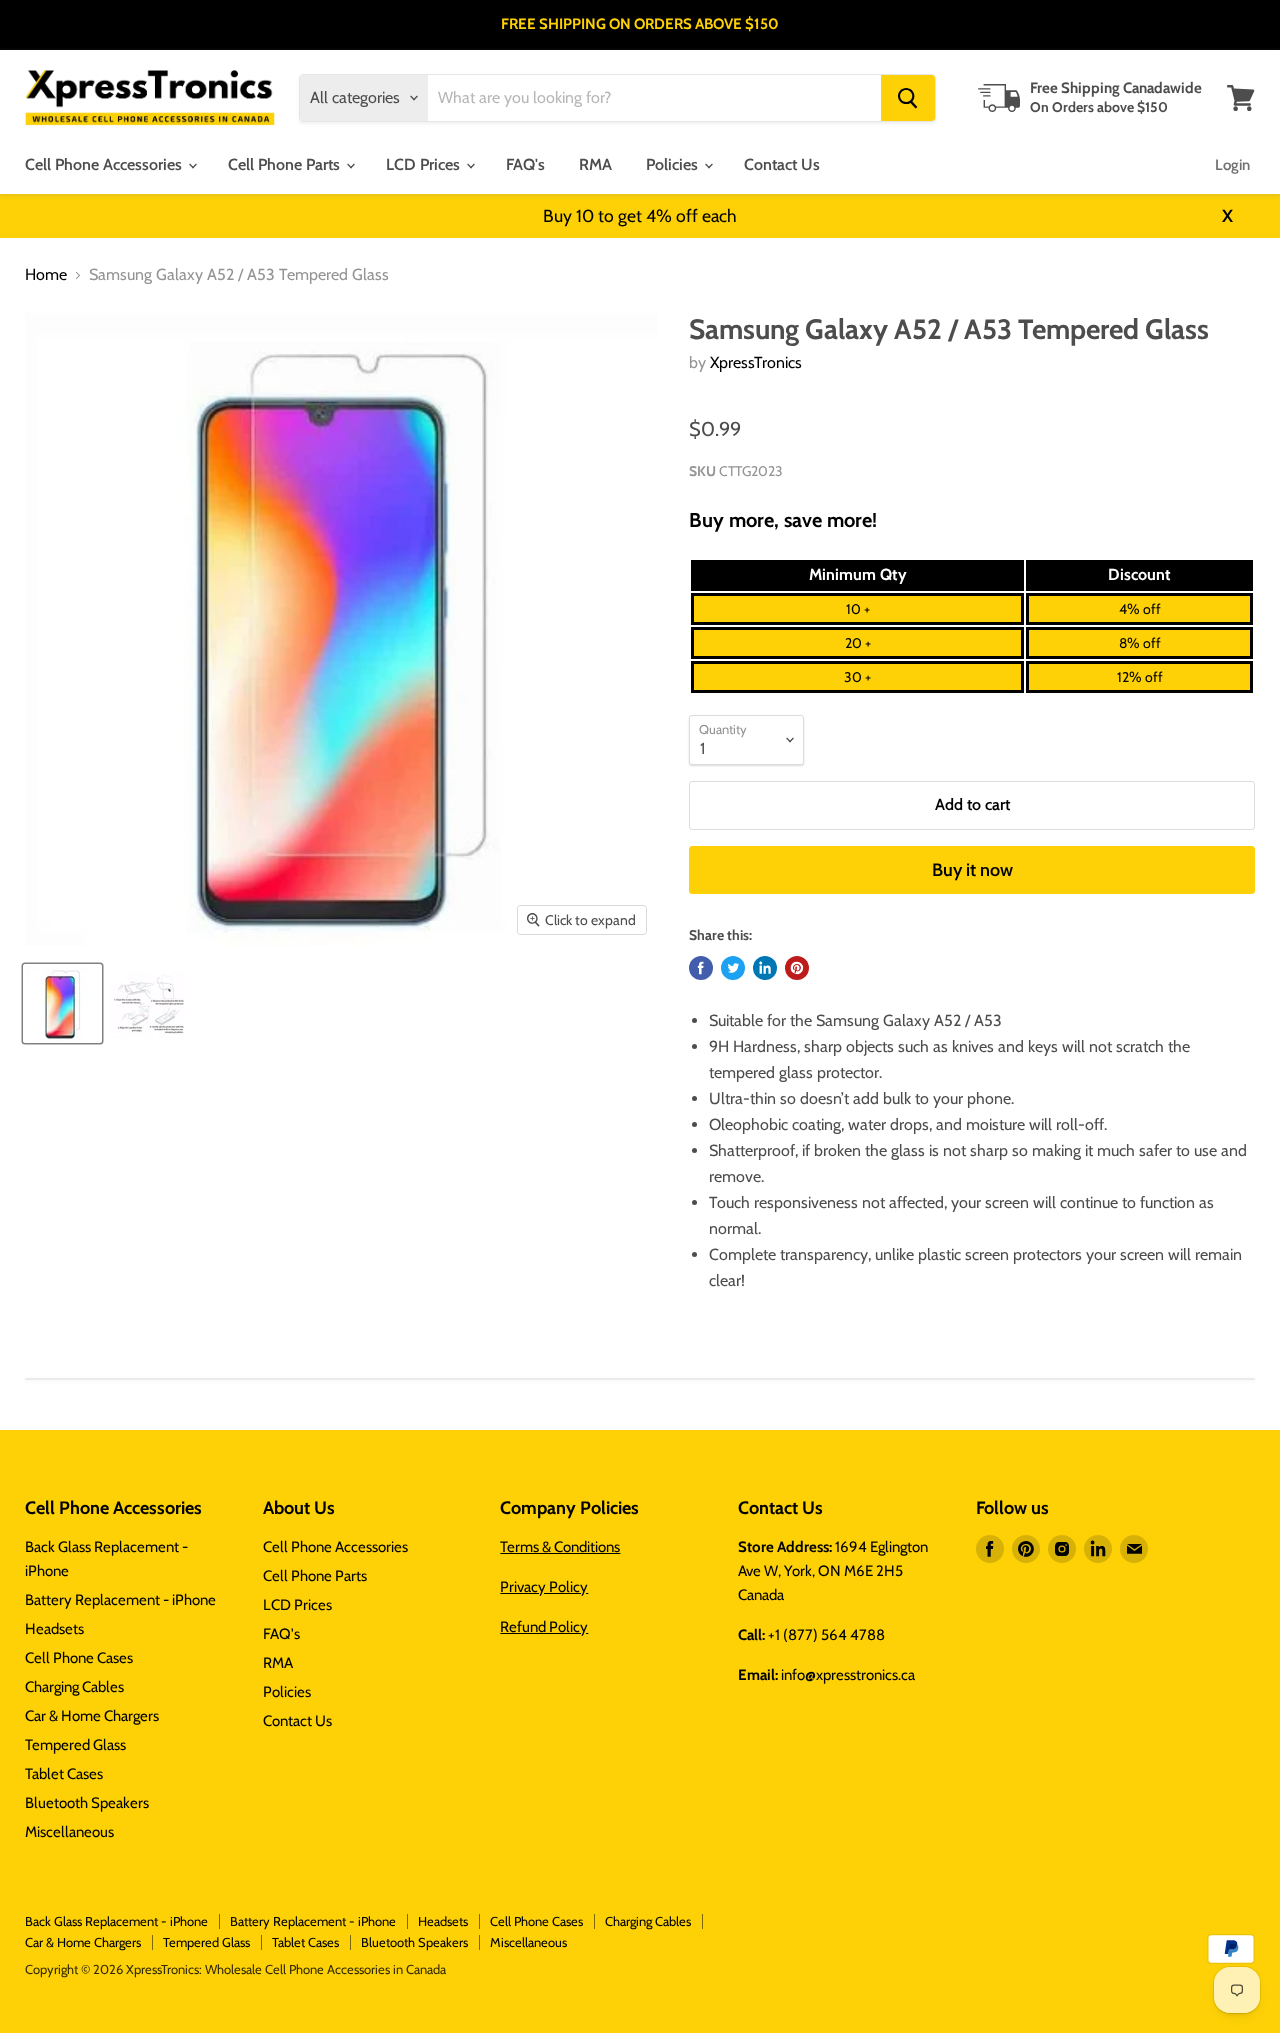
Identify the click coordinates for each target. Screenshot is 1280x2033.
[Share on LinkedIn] (765, 968)
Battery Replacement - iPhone (120, 1600)
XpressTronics (756, 362)
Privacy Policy (544, 1587)
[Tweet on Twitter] (733, 968)
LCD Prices (425, 164)
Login (1232, 165)
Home (46, 275)
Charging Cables (74, 1687)
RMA (595, 164)
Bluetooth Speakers (87, 1803)
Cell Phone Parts (286, 164)
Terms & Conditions (560, 1547)
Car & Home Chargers (92, 1716)
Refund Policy (544, 1627)
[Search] (908, 98)
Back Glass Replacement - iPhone (116, 1921)
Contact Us (782, 164)
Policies (674, 164)
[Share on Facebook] (701, 968)
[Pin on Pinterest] (797, 968)
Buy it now (972, 870)
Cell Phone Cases (79, 1658)
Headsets (54, 1629)
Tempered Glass (75, 1745)
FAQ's (525, 164)
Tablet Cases (64, 1774)
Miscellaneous (69, 1832)
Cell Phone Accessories (105, 164)
